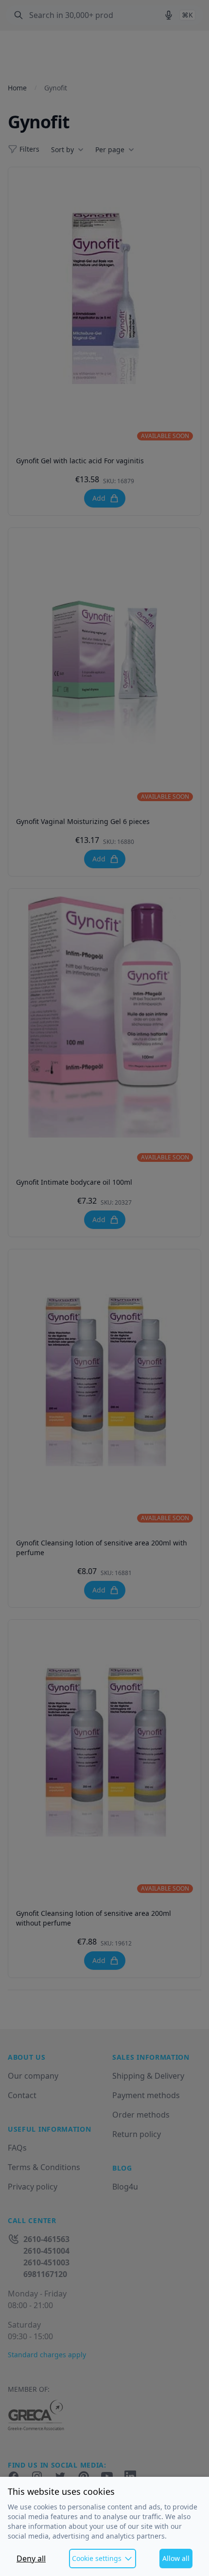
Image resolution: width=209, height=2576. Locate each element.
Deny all (31, 2558)
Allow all (176, 2558)
